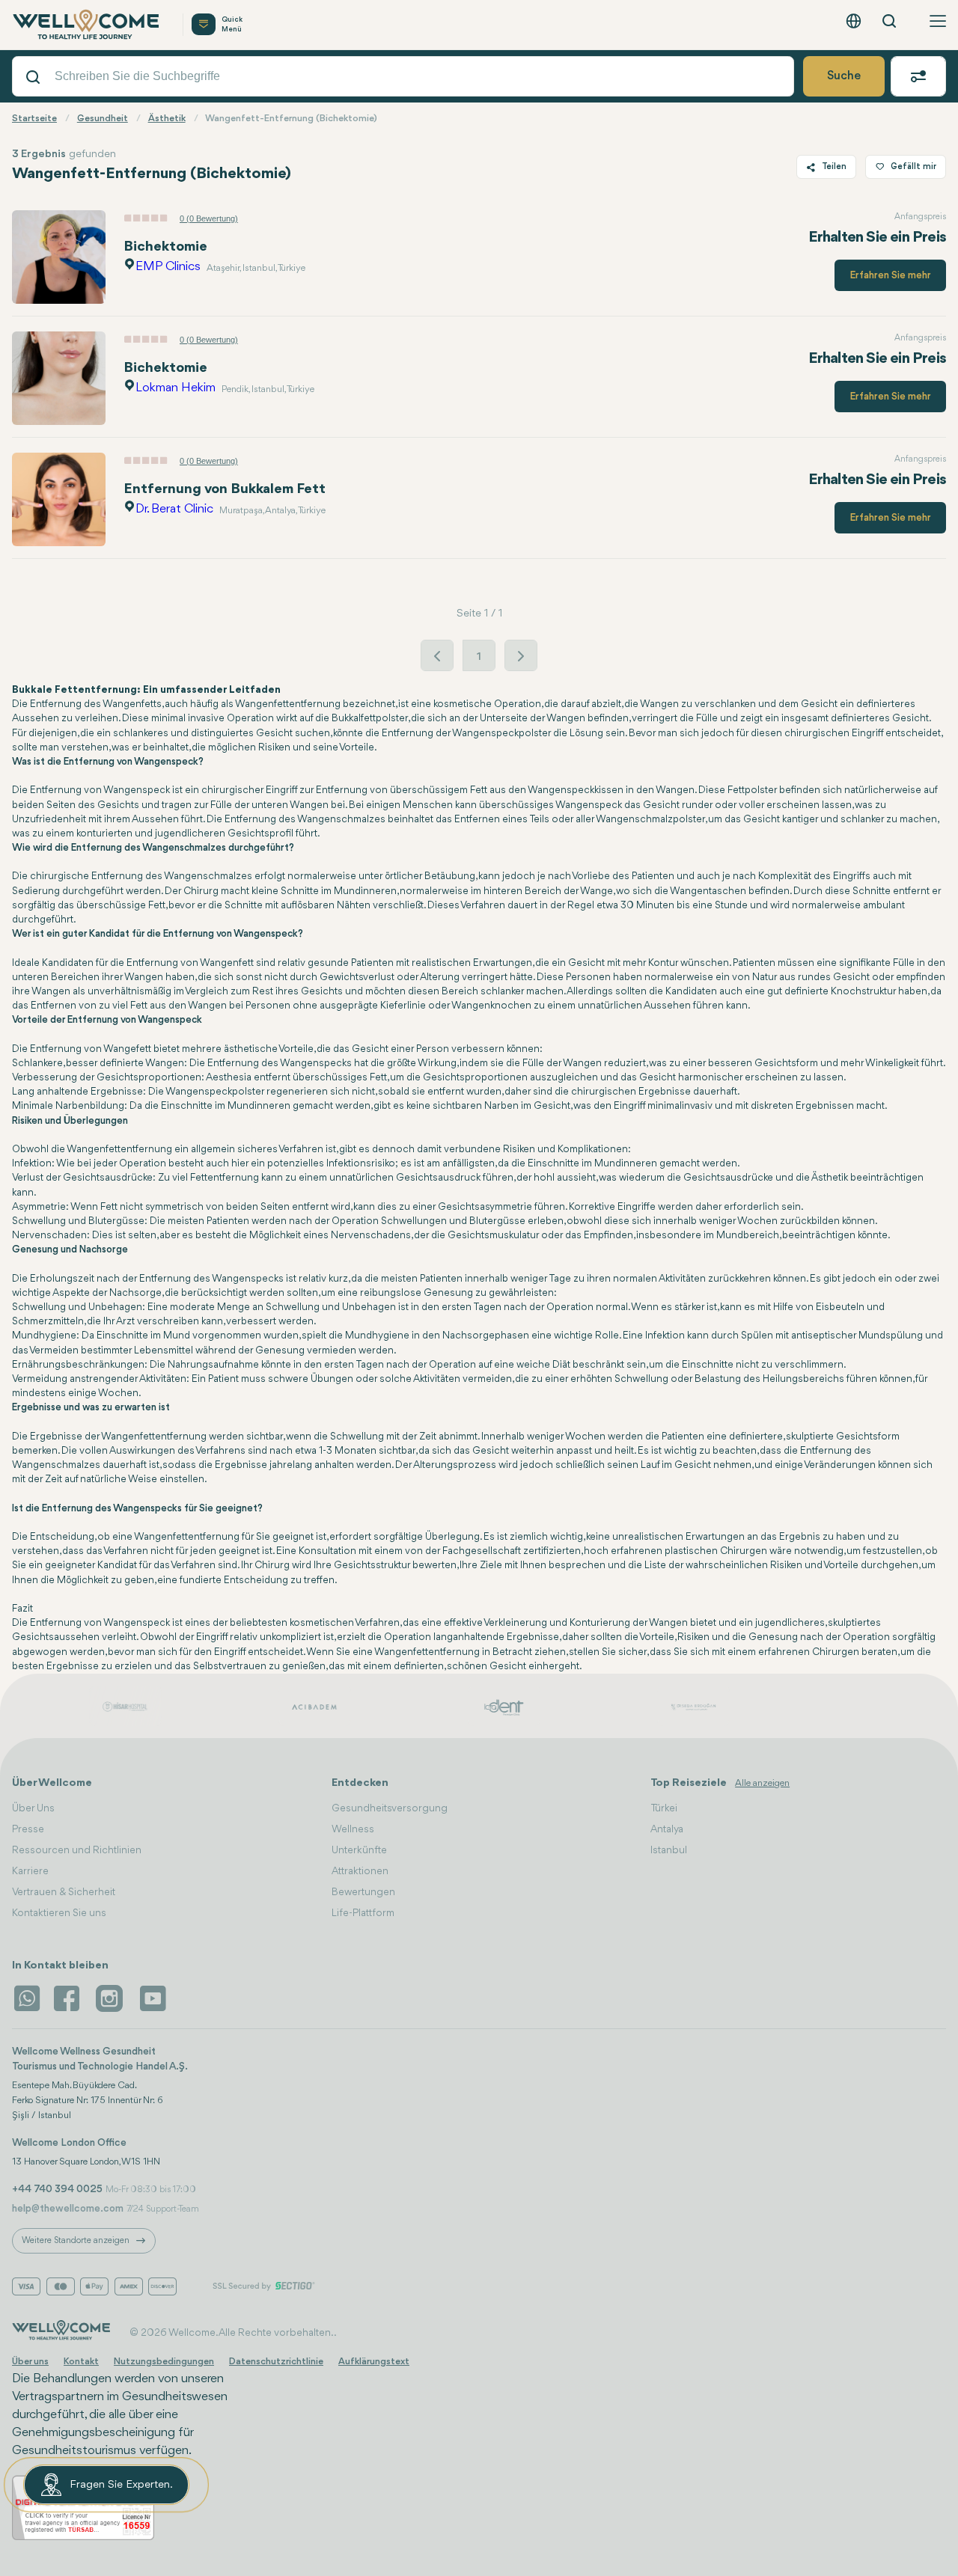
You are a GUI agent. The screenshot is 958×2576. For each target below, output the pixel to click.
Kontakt (81, 2362)
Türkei (664, 1808)
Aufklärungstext (374, 2362)
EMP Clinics (168, 267)
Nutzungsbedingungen (164, 2362)
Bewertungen (363, 1892)
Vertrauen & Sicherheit (64, 1892)
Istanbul (669, 1850)
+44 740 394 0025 (57, 2189)
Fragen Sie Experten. (121, 2485)
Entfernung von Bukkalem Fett (225, 489)
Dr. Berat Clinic (174, 509)
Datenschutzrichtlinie (276, 2362)
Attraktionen (360, 1871)
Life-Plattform (363, 1913)
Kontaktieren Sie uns (59, 1913)
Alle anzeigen (762, 1783)
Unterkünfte (359, 1850)
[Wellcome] (88, 25)
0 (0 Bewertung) (209, 218)
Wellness (353, 1829)
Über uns (30, 2362)
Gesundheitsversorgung (390, 1808)
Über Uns (33, 1808)
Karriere (30, 1871)
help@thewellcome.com (68, 2209)
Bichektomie (165, 247)
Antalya (667, 1829)
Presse (28, 1829)
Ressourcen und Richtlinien (77, 1850)
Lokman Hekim (176, 388)
